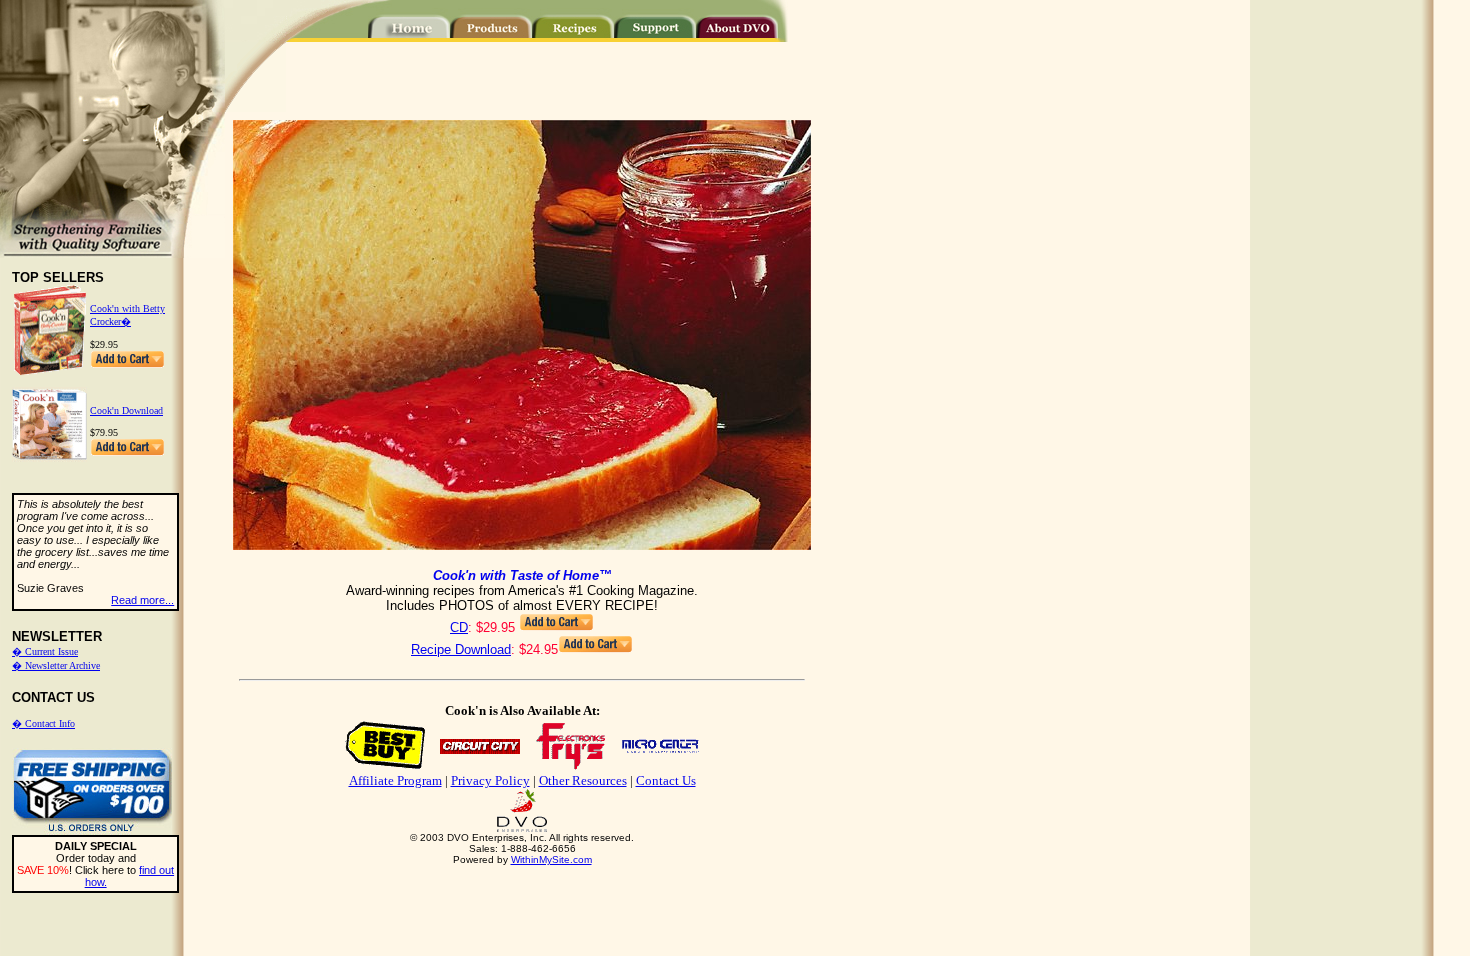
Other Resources (583, 780)
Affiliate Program (395, 780)
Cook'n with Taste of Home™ (522, 575)
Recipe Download (461, 649)
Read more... (142, 600)
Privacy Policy (490, 780)
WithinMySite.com (551, 859)
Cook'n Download (126, 410)
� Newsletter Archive (56, 665)
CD (459, 627)
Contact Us (666, 780)
